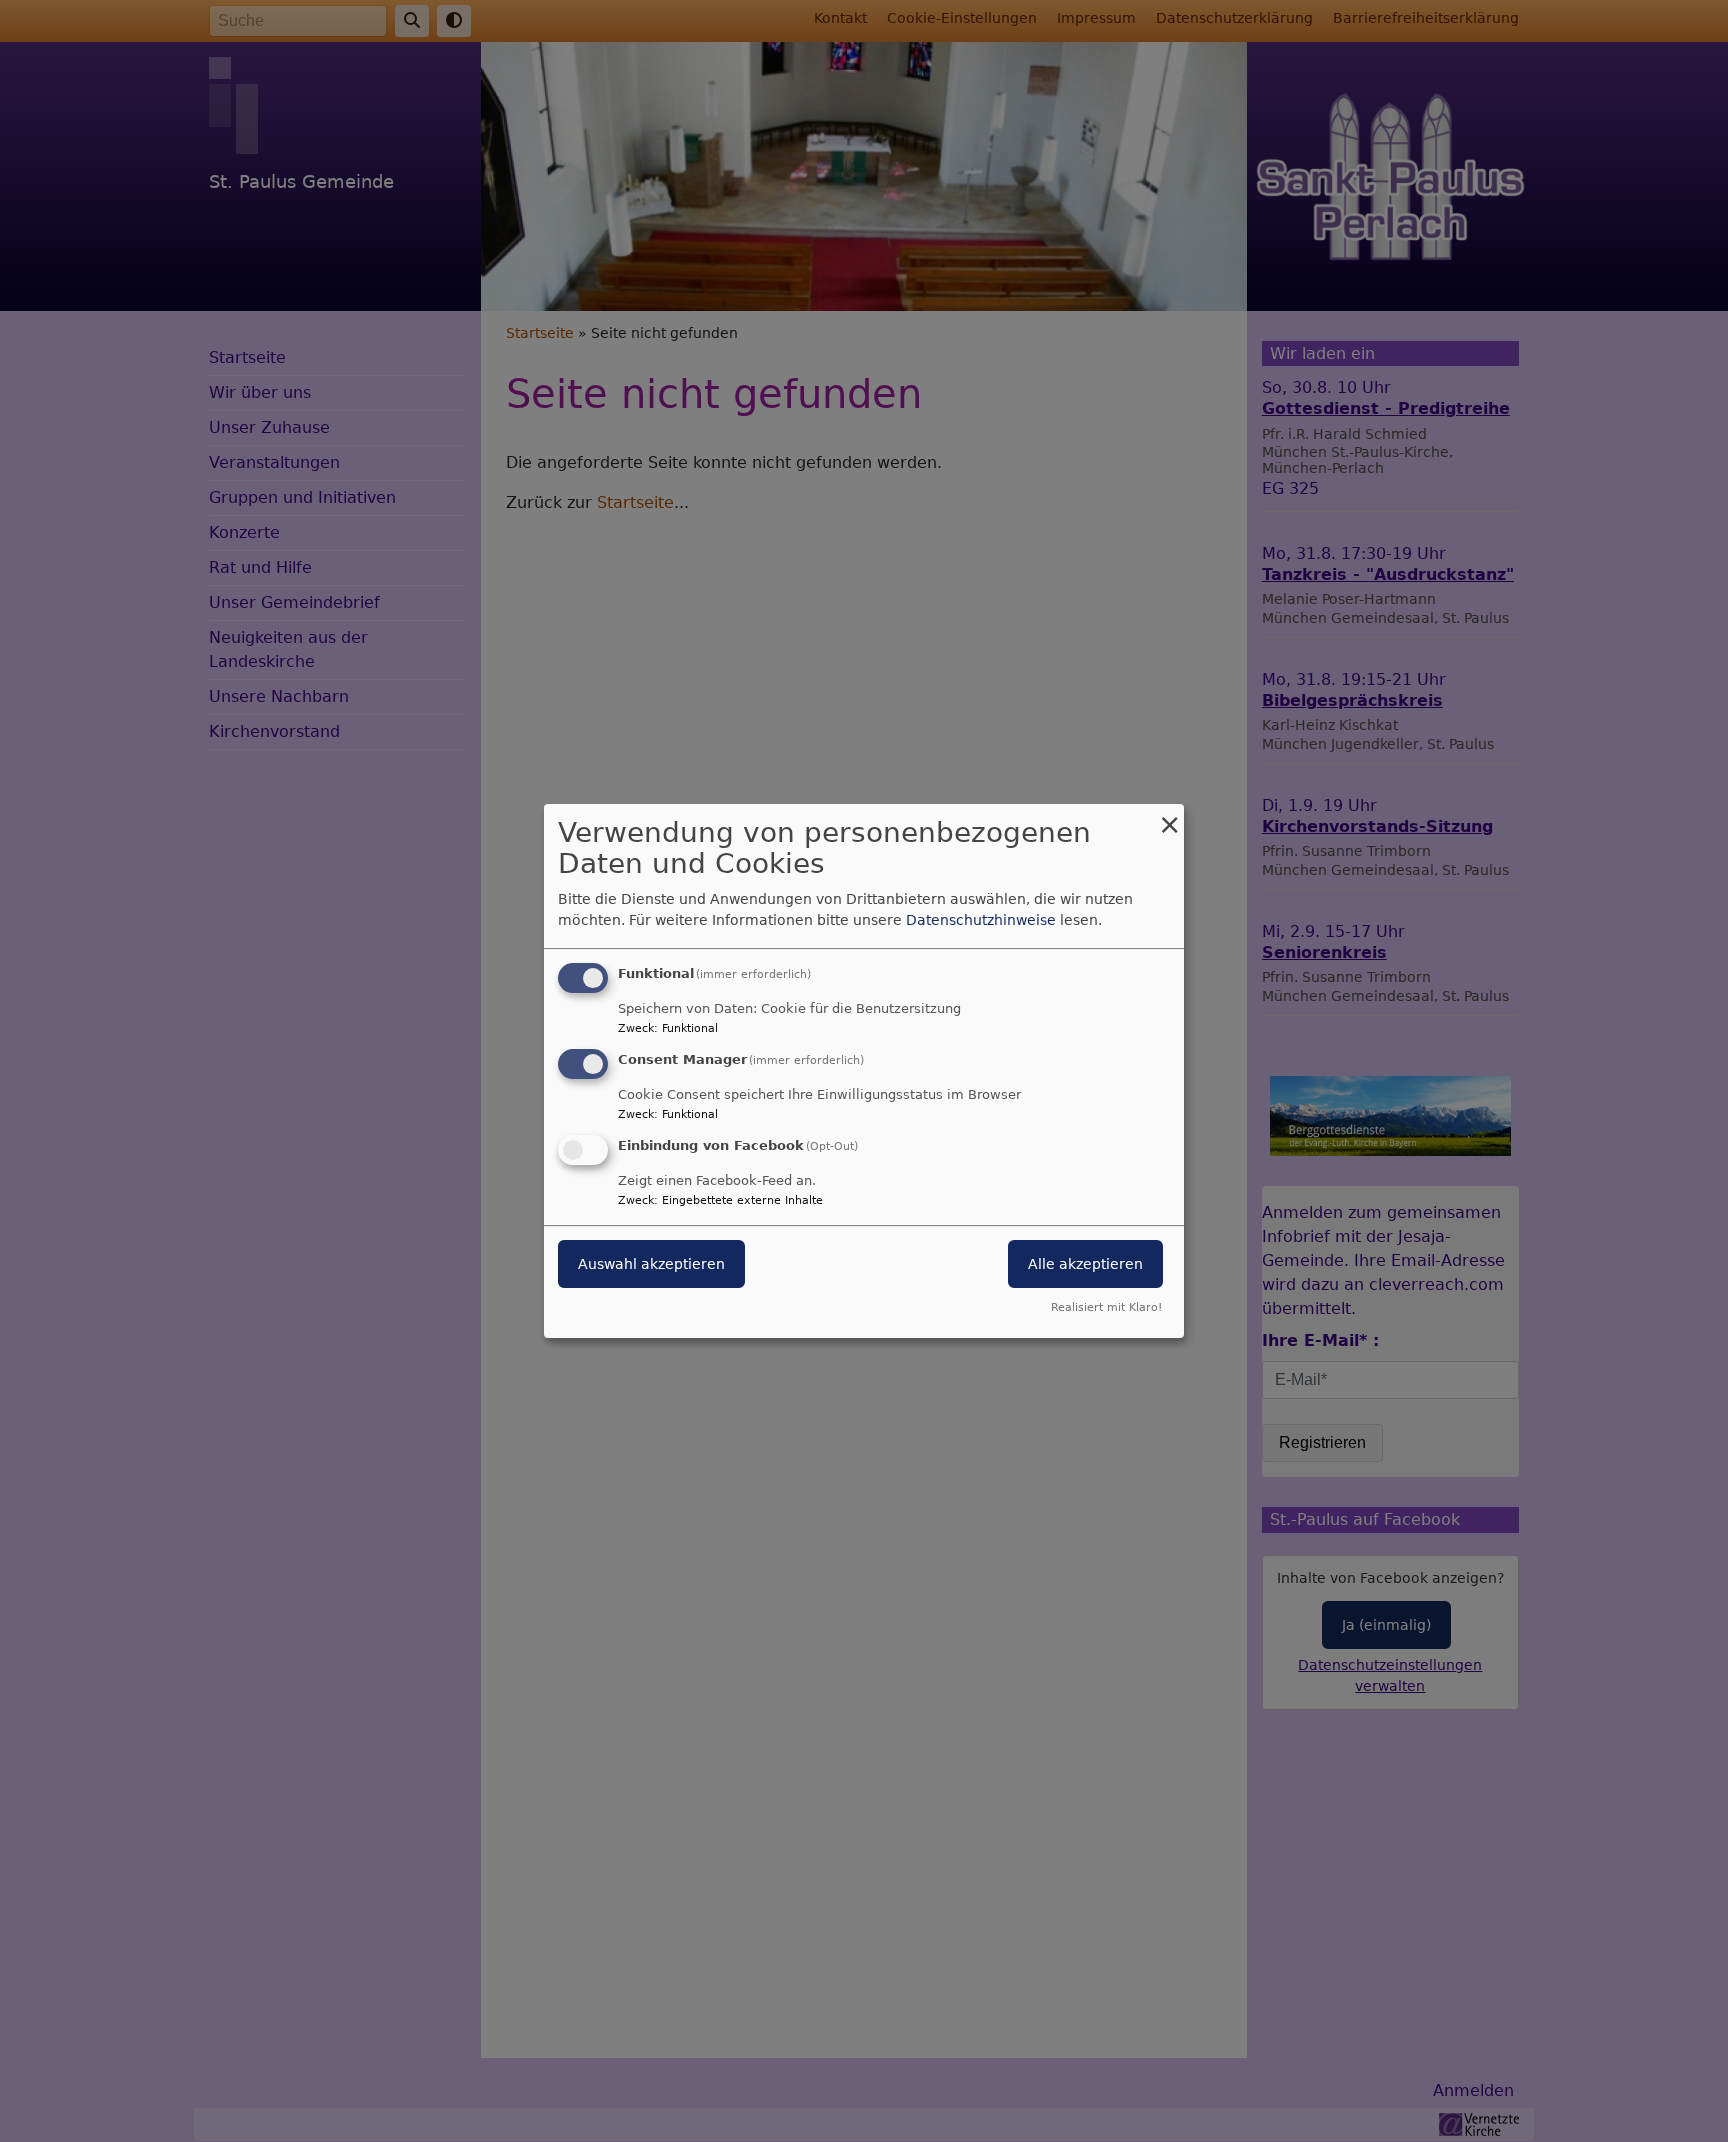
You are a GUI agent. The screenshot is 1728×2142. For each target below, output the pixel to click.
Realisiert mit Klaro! (1106, 1307)
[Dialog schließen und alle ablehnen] (1169, 816)
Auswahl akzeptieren (651, 1264)
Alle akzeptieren (1085, 1264)
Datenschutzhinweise (981, 920)
